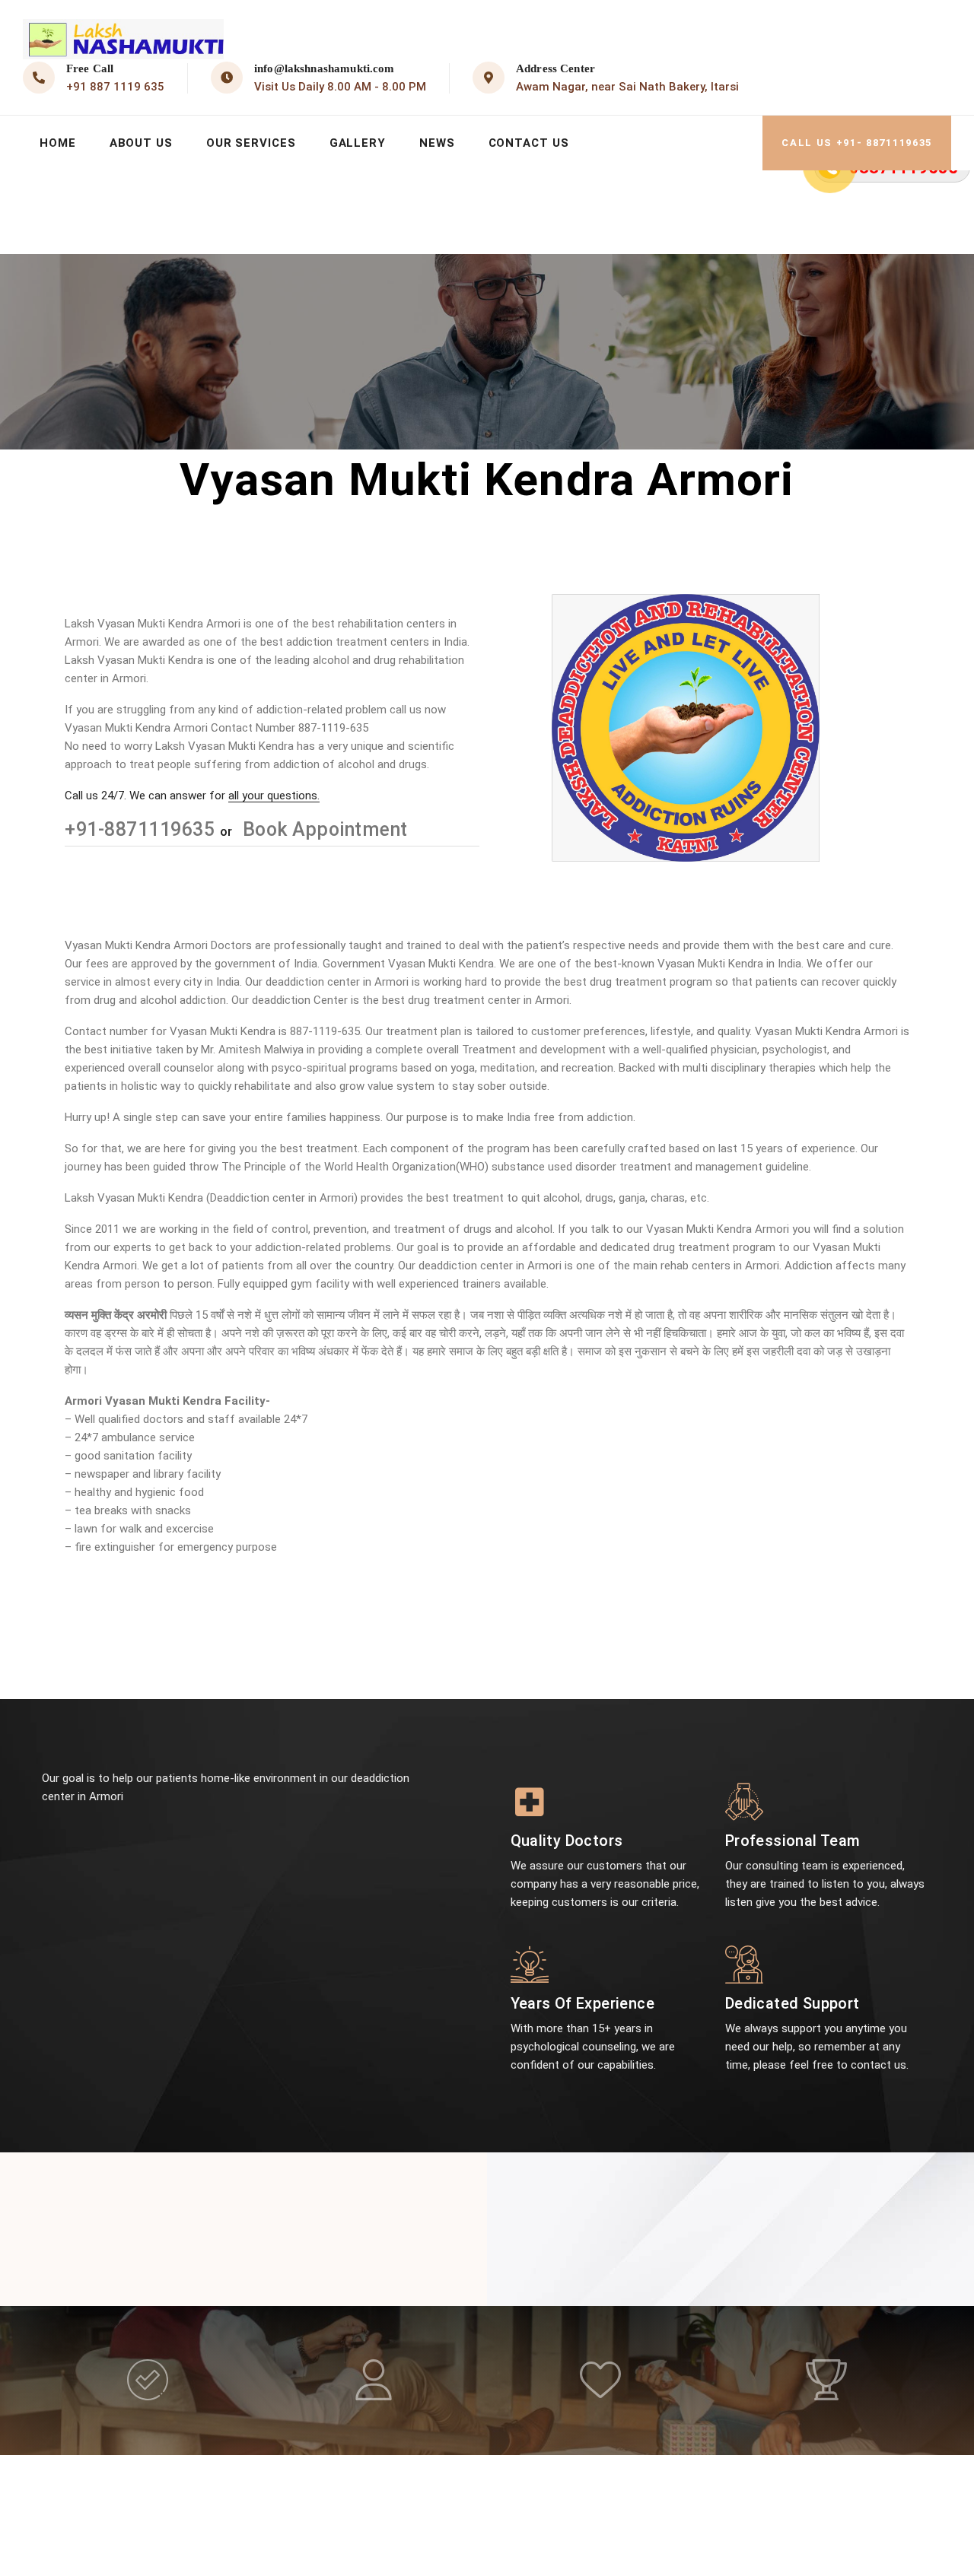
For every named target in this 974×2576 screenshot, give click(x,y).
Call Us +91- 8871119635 (857, 143)
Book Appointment (323, 829)
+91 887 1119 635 (115, 87)
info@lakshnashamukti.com (325, 68)
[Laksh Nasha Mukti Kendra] (123, 39)
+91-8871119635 (142, 829)
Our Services (251, 143)
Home (58, 143)
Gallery (358, 143)
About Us (141, 143)
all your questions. (274, 796)
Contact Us (529, 143)
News (437, 143)
